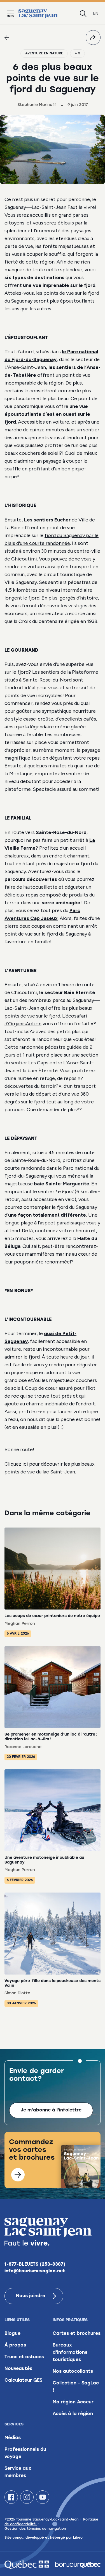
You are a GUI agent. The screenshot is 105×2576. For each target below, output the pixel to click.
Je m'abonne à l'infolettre (51, 2110)
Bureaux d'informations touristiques (70, 2353)
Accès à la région (73, 2414)
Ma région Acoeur (73, 2402)
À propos (15, 2345)
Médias (13, 2438)
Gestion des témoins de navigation (35, 2529)
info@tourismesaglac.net (35, 2271)
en (96, 14)
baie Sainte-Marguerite (62, 1184)
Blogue (12, 2334)
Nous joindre (31, 2296)
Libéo (78, 2538)
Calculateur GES (23, 2381)
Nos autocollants (73, 2372)
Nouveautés (18, 2369)
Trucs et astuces (24, 2357)
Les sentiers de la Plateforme (65, 672)
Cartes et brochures (77, 2334)
